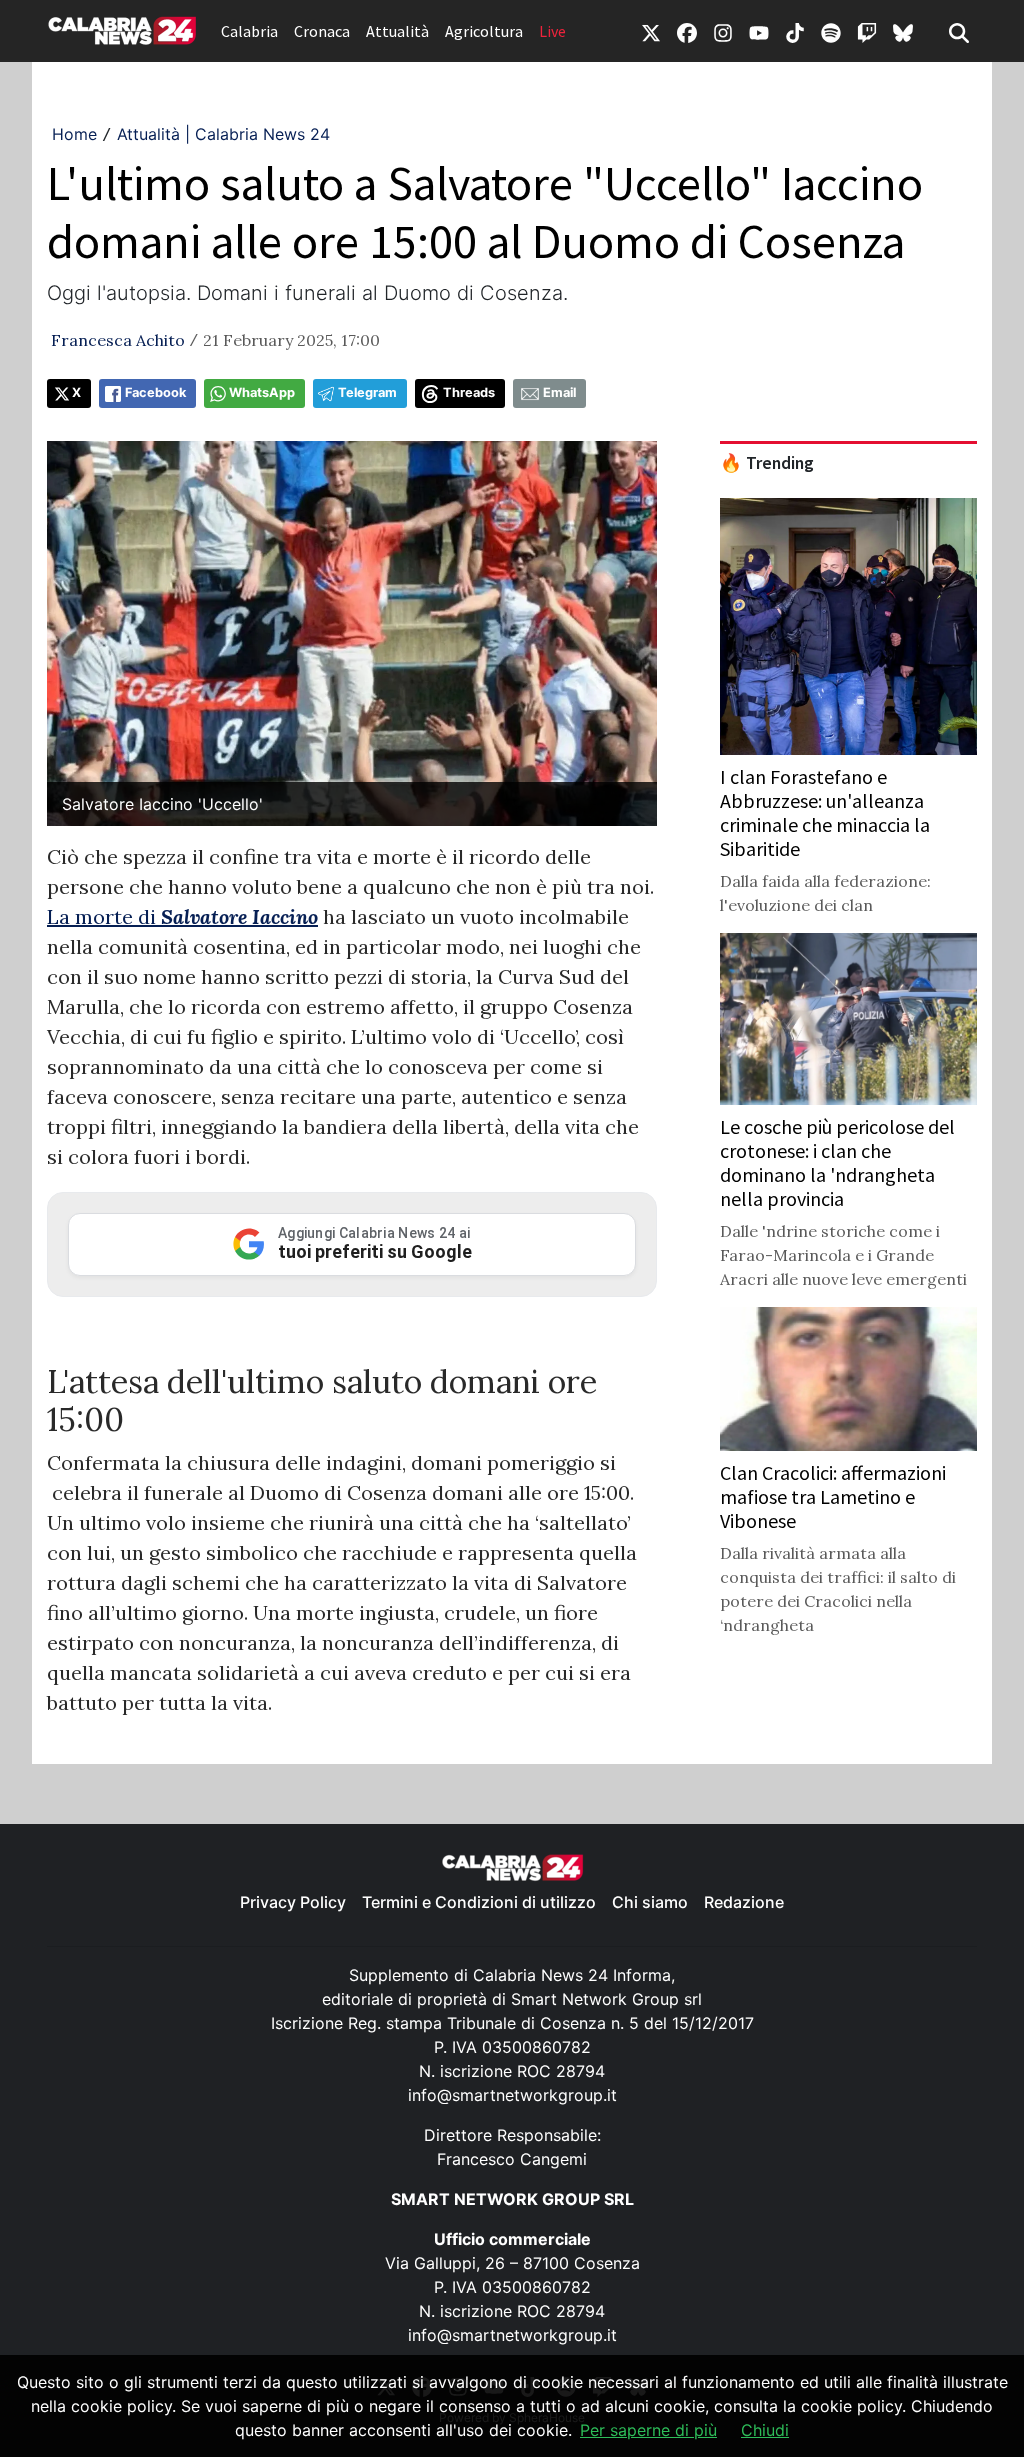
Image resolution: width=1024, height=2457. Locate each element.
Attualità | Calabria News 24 (223, 134)
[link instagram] (723, 31)
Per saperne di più (648, 2430)
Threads (469, 392)
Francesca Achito (118, 340)
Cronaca (322, 31)
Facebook (155, 392)
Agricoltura (484, 31)
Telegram (367, 392)
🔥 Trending (767, 463)
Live (552, 31)
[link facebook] (687, 31)
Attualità (397, 31)
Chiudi (765, 2430)
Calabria (249, 31)
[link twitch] (867, 31)
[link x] (651, 31)
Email (559, 392)
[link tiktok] (795, 31)
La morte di (182, 916)
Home (74, 134)
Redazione (744, 1902)
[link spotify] (831, 31)
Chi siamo (650, 1902)
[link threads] (903, 31)
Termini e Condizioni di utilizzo (479, 1902)
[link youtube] (759, 31)
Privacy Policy (293, 1902)
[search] (959, 31)
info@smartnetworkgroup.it (512, 2095)
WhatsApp (262, 392)
